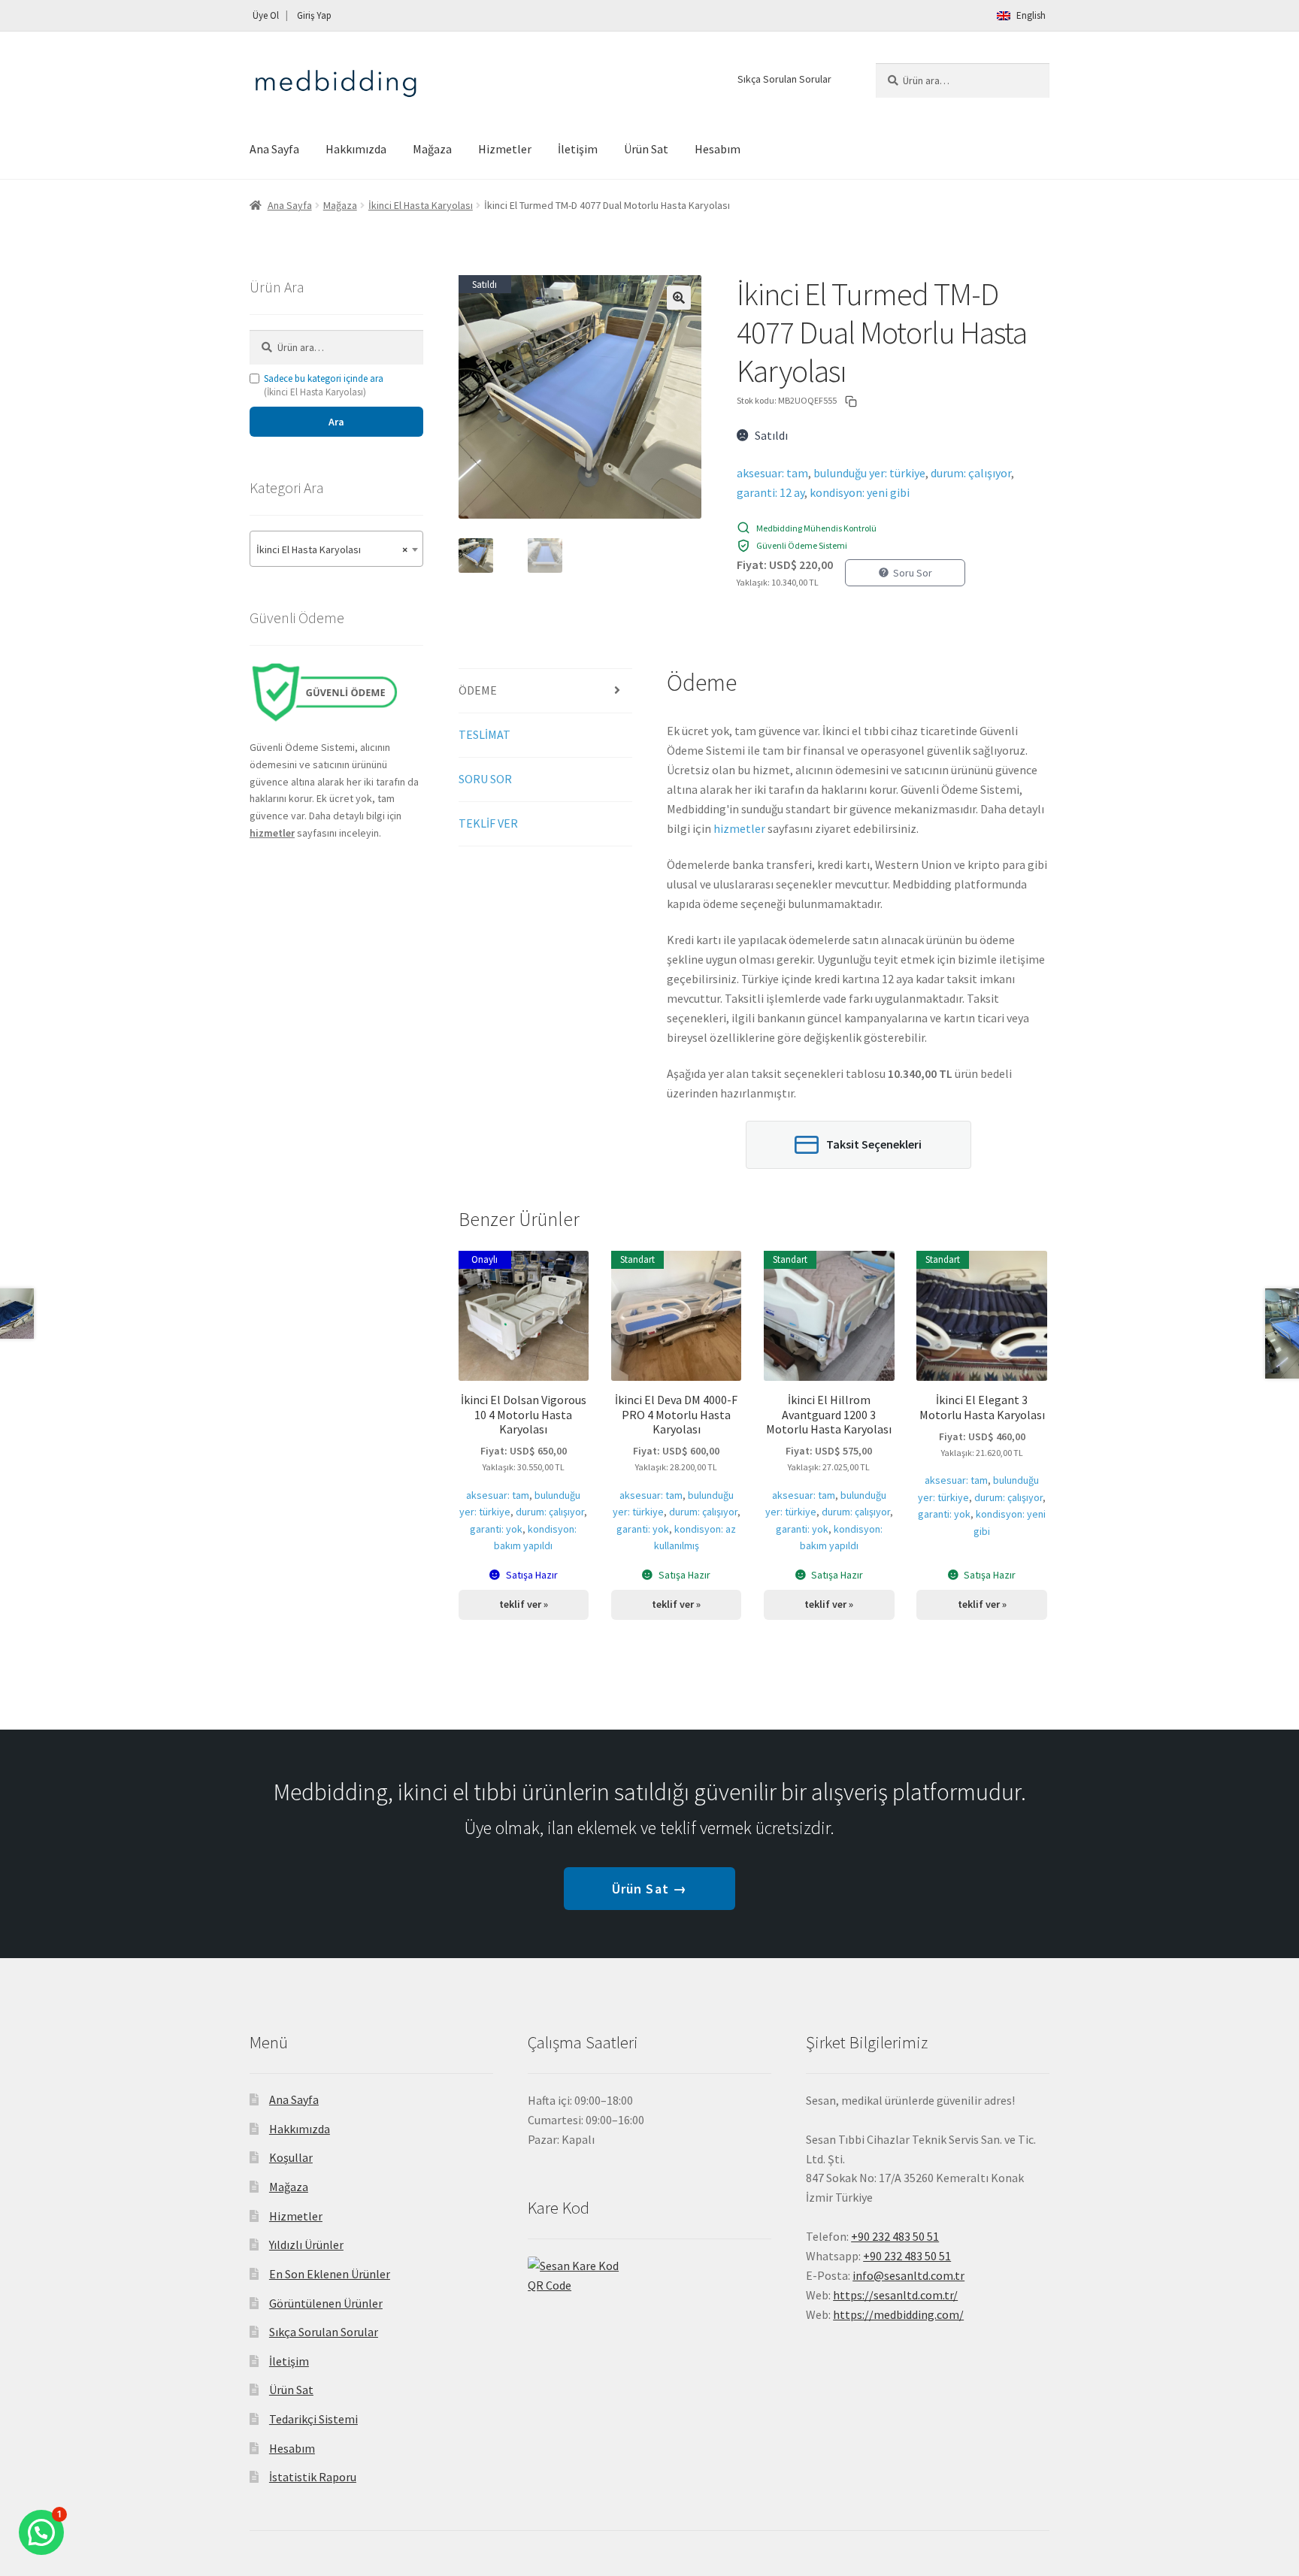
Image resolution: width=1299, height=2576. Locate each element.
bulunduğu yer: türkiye (869, 473)
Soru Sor (913, 573)
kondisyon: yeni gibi (860, 492)
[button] (679, 298)
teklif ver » (524, 1604)
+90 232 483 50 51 (907, 2256)
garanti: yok (496, 1529)
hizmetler (739, 828)
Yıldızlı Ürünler (306, 2245)
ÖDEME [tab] (478, 690)
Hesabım (718, 149)
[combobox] (336, 549)
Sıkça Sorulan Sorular (784, 79)
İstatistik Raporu (313, 2477)
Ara (336, 422)
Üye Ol (266, 15)
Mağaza (432, 149)
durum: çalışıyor (971, 473)
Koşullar (291, 2157)
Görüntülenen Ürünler (326, 2303)
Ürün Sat (646, 149)
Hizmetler (505, 149)
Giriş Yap (314, 15)
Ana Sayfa (274, 149)
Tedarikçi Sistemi (313, 2419)
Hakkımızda (356, 149)
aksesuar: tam (772, 473)
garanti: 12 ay (771, 492)
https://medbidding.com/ (898, 2314)
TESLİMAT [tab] (484, 734)
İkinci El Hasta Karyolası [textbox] (332, 549)
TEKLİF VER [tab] (488, 823)
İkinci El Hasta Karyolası (421, 205)
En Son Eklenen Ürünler (330, 2274)
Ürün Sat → (649, 1889)
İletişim (578, 149)
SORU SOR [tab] (485, 779)
